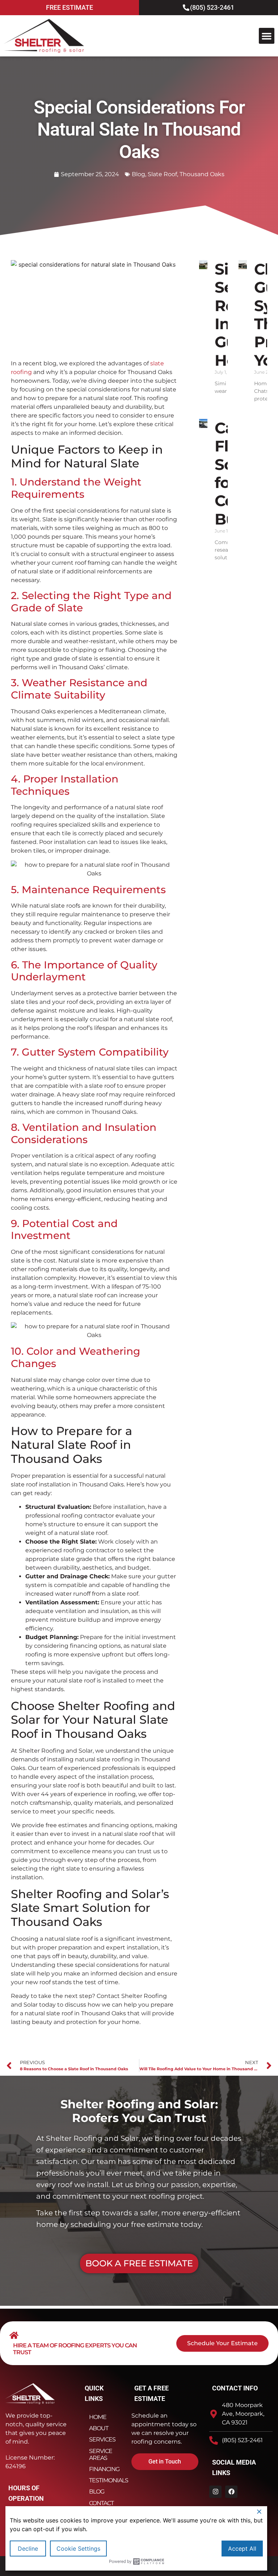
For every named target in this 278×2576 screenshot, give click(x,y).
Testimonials (105, 2480)
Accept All (242, 2549)
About (99, 2428)
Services (102, 2439)
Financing (104, 2469)
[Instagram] (215, 2492)
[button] (267, 36)
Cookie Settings (78, 2549)
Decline (28, 2549)
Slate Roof (162, 174)
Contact (101, 2503)
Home (98, 2417)
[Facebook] (231, 2492)
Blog (138, 174)
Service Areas (101, 2454)
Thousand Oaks (202, 174)
